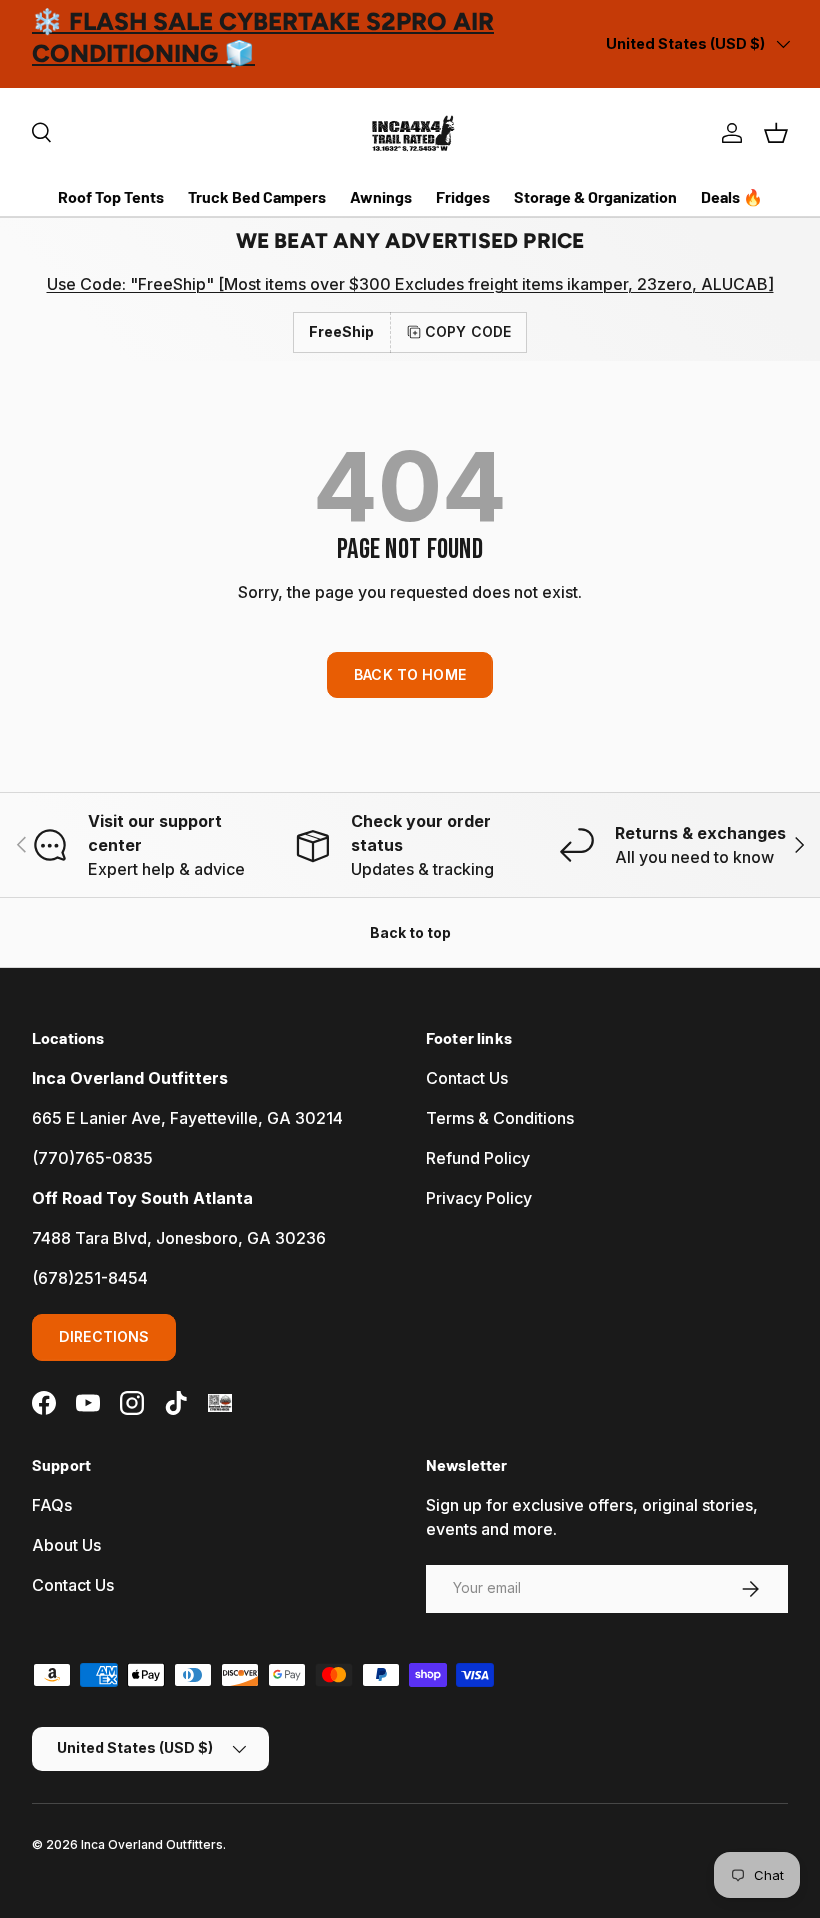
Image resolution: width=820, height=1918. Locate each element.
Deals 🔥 (732, 196)
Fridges (463, 196)
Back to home (410, 674)
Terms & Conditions (500, 1118)
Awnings (381, 196)
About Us (66, 1545)
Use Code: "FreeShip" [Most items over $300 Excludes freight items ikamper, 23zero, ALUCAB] (410, 284)
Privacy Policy (479, 1198)
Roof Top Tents (111, 196)
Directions (104, 1336)
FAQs (52, 1505)
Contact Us (467, 1078)
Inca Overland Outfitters (152, 1844)
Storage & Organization (595, 196)
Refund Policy (478, 1158)
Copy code (468, 331)
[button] (776, 133)
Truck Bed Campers (257, 196)
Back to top (410, 932)
